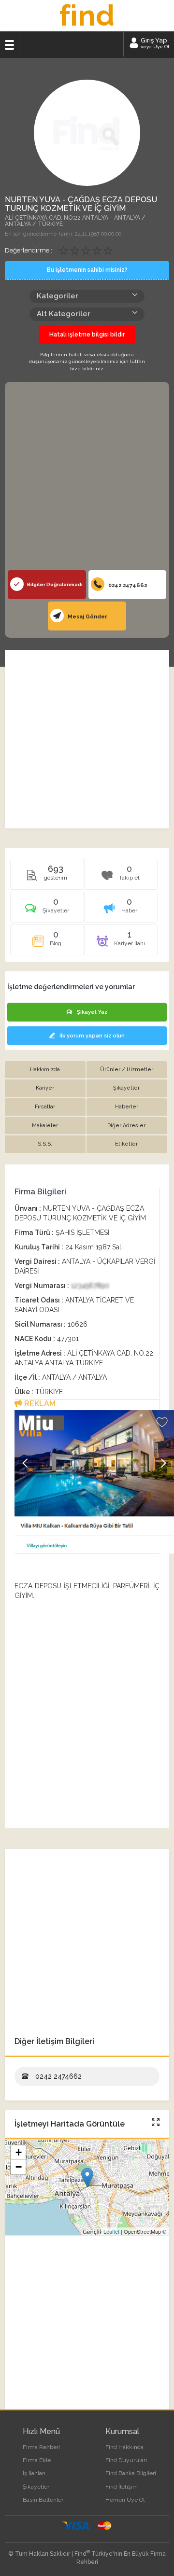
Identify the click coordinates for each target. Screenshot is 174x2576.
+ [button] (19, 2152)
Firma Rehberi (41, 2447)
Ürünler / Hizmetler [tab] (127, 1070)
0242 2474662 (127, 585)
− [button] (19, 2167)
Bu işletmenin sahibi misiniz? (87, 270)
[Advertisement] (87, 478)
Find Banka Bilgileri (131, 2473)
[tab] (47, 910)
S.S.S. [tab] (45, 1144)
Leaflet (111, 2231)
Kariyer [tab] (45, 1088)
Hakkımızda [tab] (45, 1070)
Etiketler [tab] (126, 1144)
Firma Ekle (37, 2460)
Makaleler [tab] (45, 1126)
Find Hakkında (124, 2447)
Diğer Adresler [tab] (126, 1126)
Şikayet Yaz (92, 1012)
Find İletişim (122, 2487)
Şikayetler (36, 2487)
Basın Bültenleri (44, 2500)
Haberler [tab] (127, 1107)
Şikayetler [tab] (126, 1088)
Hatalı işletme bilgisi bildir (87, 335)
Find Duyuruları (126, 2460)
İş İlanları (34, 2473)
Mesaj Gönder (87, 617)
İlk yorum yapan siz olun (92, 1036)
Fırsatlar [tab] (45, 1107)
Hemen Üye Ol (125, 2500)
